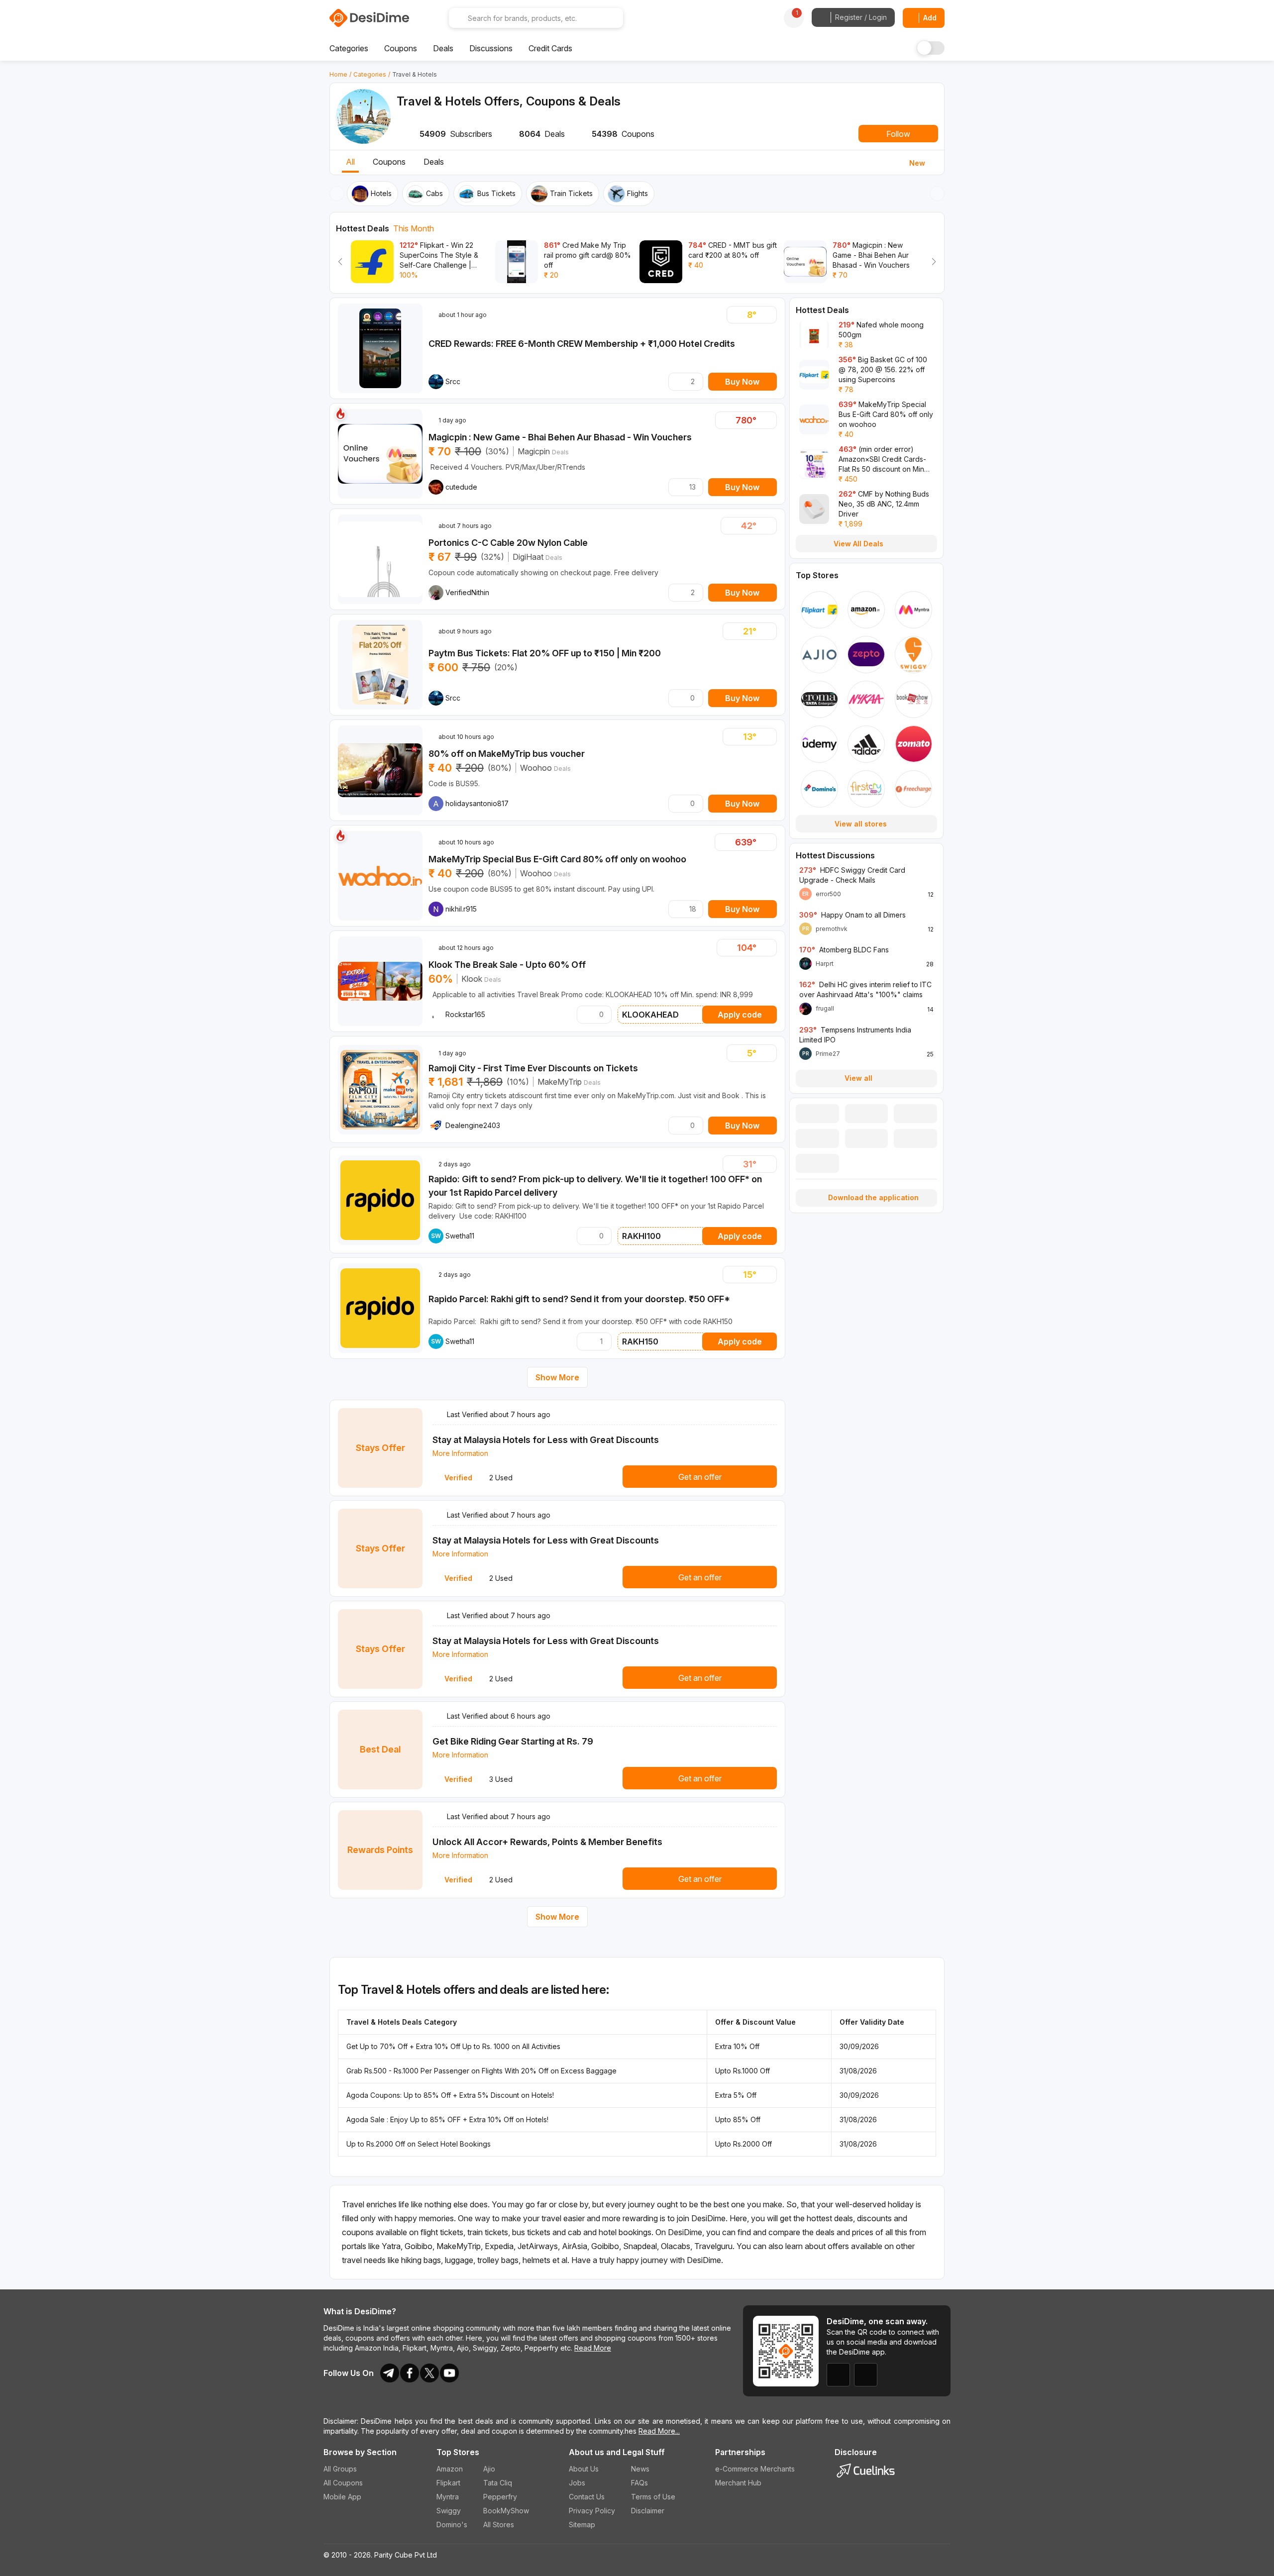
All (350, 162)
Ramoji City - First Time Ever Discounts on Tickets (533, 1068)
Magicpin (534, 451)
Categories (370, 74)
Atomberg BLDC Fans (844, 950)
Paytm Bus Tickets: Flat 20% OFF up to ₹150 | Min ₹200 (545, 653)
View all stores (861, 824)
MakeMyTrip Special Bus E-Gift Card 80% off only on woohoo (557, 859)
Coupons (389, 162)
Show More (557, 1377)
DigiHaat (528, 557)
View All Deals (858, 544)
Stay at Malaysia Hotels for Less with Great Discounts (546, 1440)
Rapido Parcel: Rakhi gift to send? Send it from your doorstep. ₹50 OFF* (579, 1299)
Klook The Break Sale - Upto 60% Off (507, 965)
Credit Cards (550, 48)
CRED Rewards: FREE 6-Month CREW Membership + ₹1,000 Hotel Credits (582, 344)
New (917, 163)
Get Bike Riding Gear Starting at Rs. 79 (513, 1741)
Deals (434, 162)
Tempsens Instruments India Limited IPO (855, 1035)
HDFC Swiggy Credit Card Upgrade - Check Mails (852, 875)
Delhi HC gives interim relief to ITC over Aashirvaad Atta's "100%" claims (865, 989)
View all (858, 1078)
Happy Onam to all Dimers (852, 915)
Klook (472, 979)
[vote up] (767, 315)
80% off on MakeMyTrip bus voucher (507, 754)
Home (338, 74)
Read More (593, 2348)
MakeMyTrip (560, 1082)
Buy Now (742, 382)
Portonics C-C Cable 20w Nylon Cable (508, 543)
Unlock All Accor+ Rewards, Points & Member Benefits (547, 1842)
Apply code (740, 1015)
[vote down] (736, 315)
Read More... (659, 2431)
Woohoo (536, 768)
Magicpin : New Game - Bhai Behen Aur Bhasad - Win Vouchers (560, 437)
